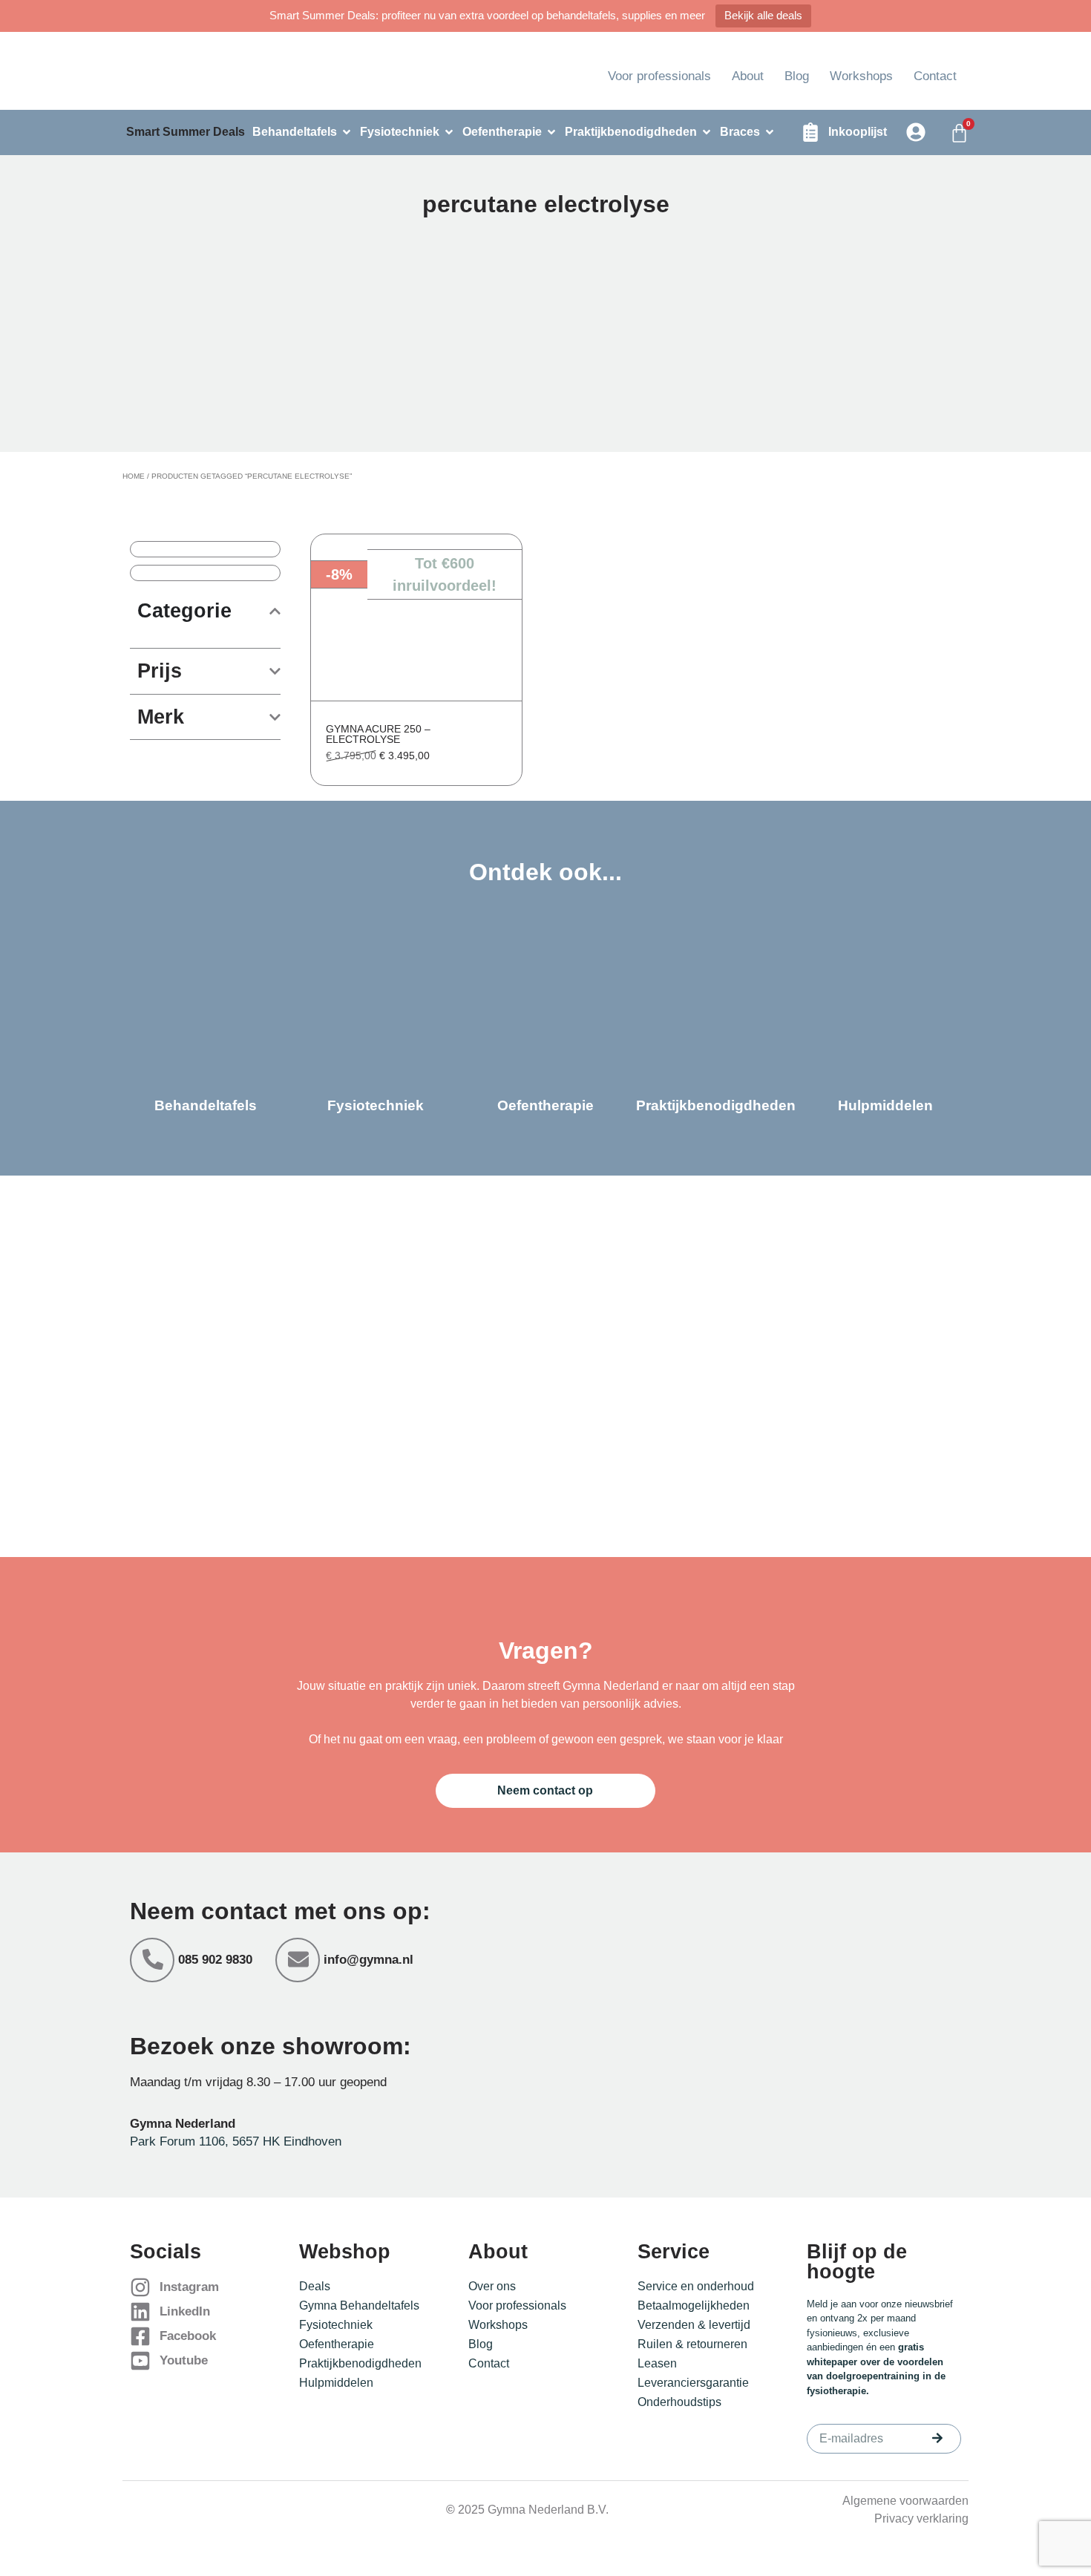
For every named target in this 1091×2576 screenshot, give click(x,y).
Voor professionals (659, 76)
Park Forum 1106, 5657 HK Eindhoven (236, 2141)
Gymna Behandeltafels (359, 2305)
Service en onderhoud (696, 2286)
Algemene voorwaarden (905, 2501)
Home (134, 476)
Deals (315, 2286)
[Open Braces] (770, 132)
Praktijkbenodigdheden (360, 2363)
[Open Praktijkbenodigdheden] (707, 132)
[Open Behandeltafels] (347, 132)
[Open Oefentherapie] (551, 132)
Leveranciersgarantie (693, 2383)
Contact (935, 76)
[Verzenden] (937, 2438)
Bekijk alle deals (763, 15)
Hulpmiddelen (336, 2383)
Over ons (492, 2286)
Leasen (657, 2363)
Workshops (861, 76)
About (748, 76)
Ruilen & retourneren (692, 2344)
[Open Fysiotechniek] (449, 132)
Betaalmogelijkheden (694, 2305)
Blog (797, 76)
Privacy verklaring (921, 2518)
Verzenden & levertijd (694, 2325)
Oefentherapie (337, 2344)
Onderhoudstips (679, 2402)
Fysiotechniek (336, 2325)
